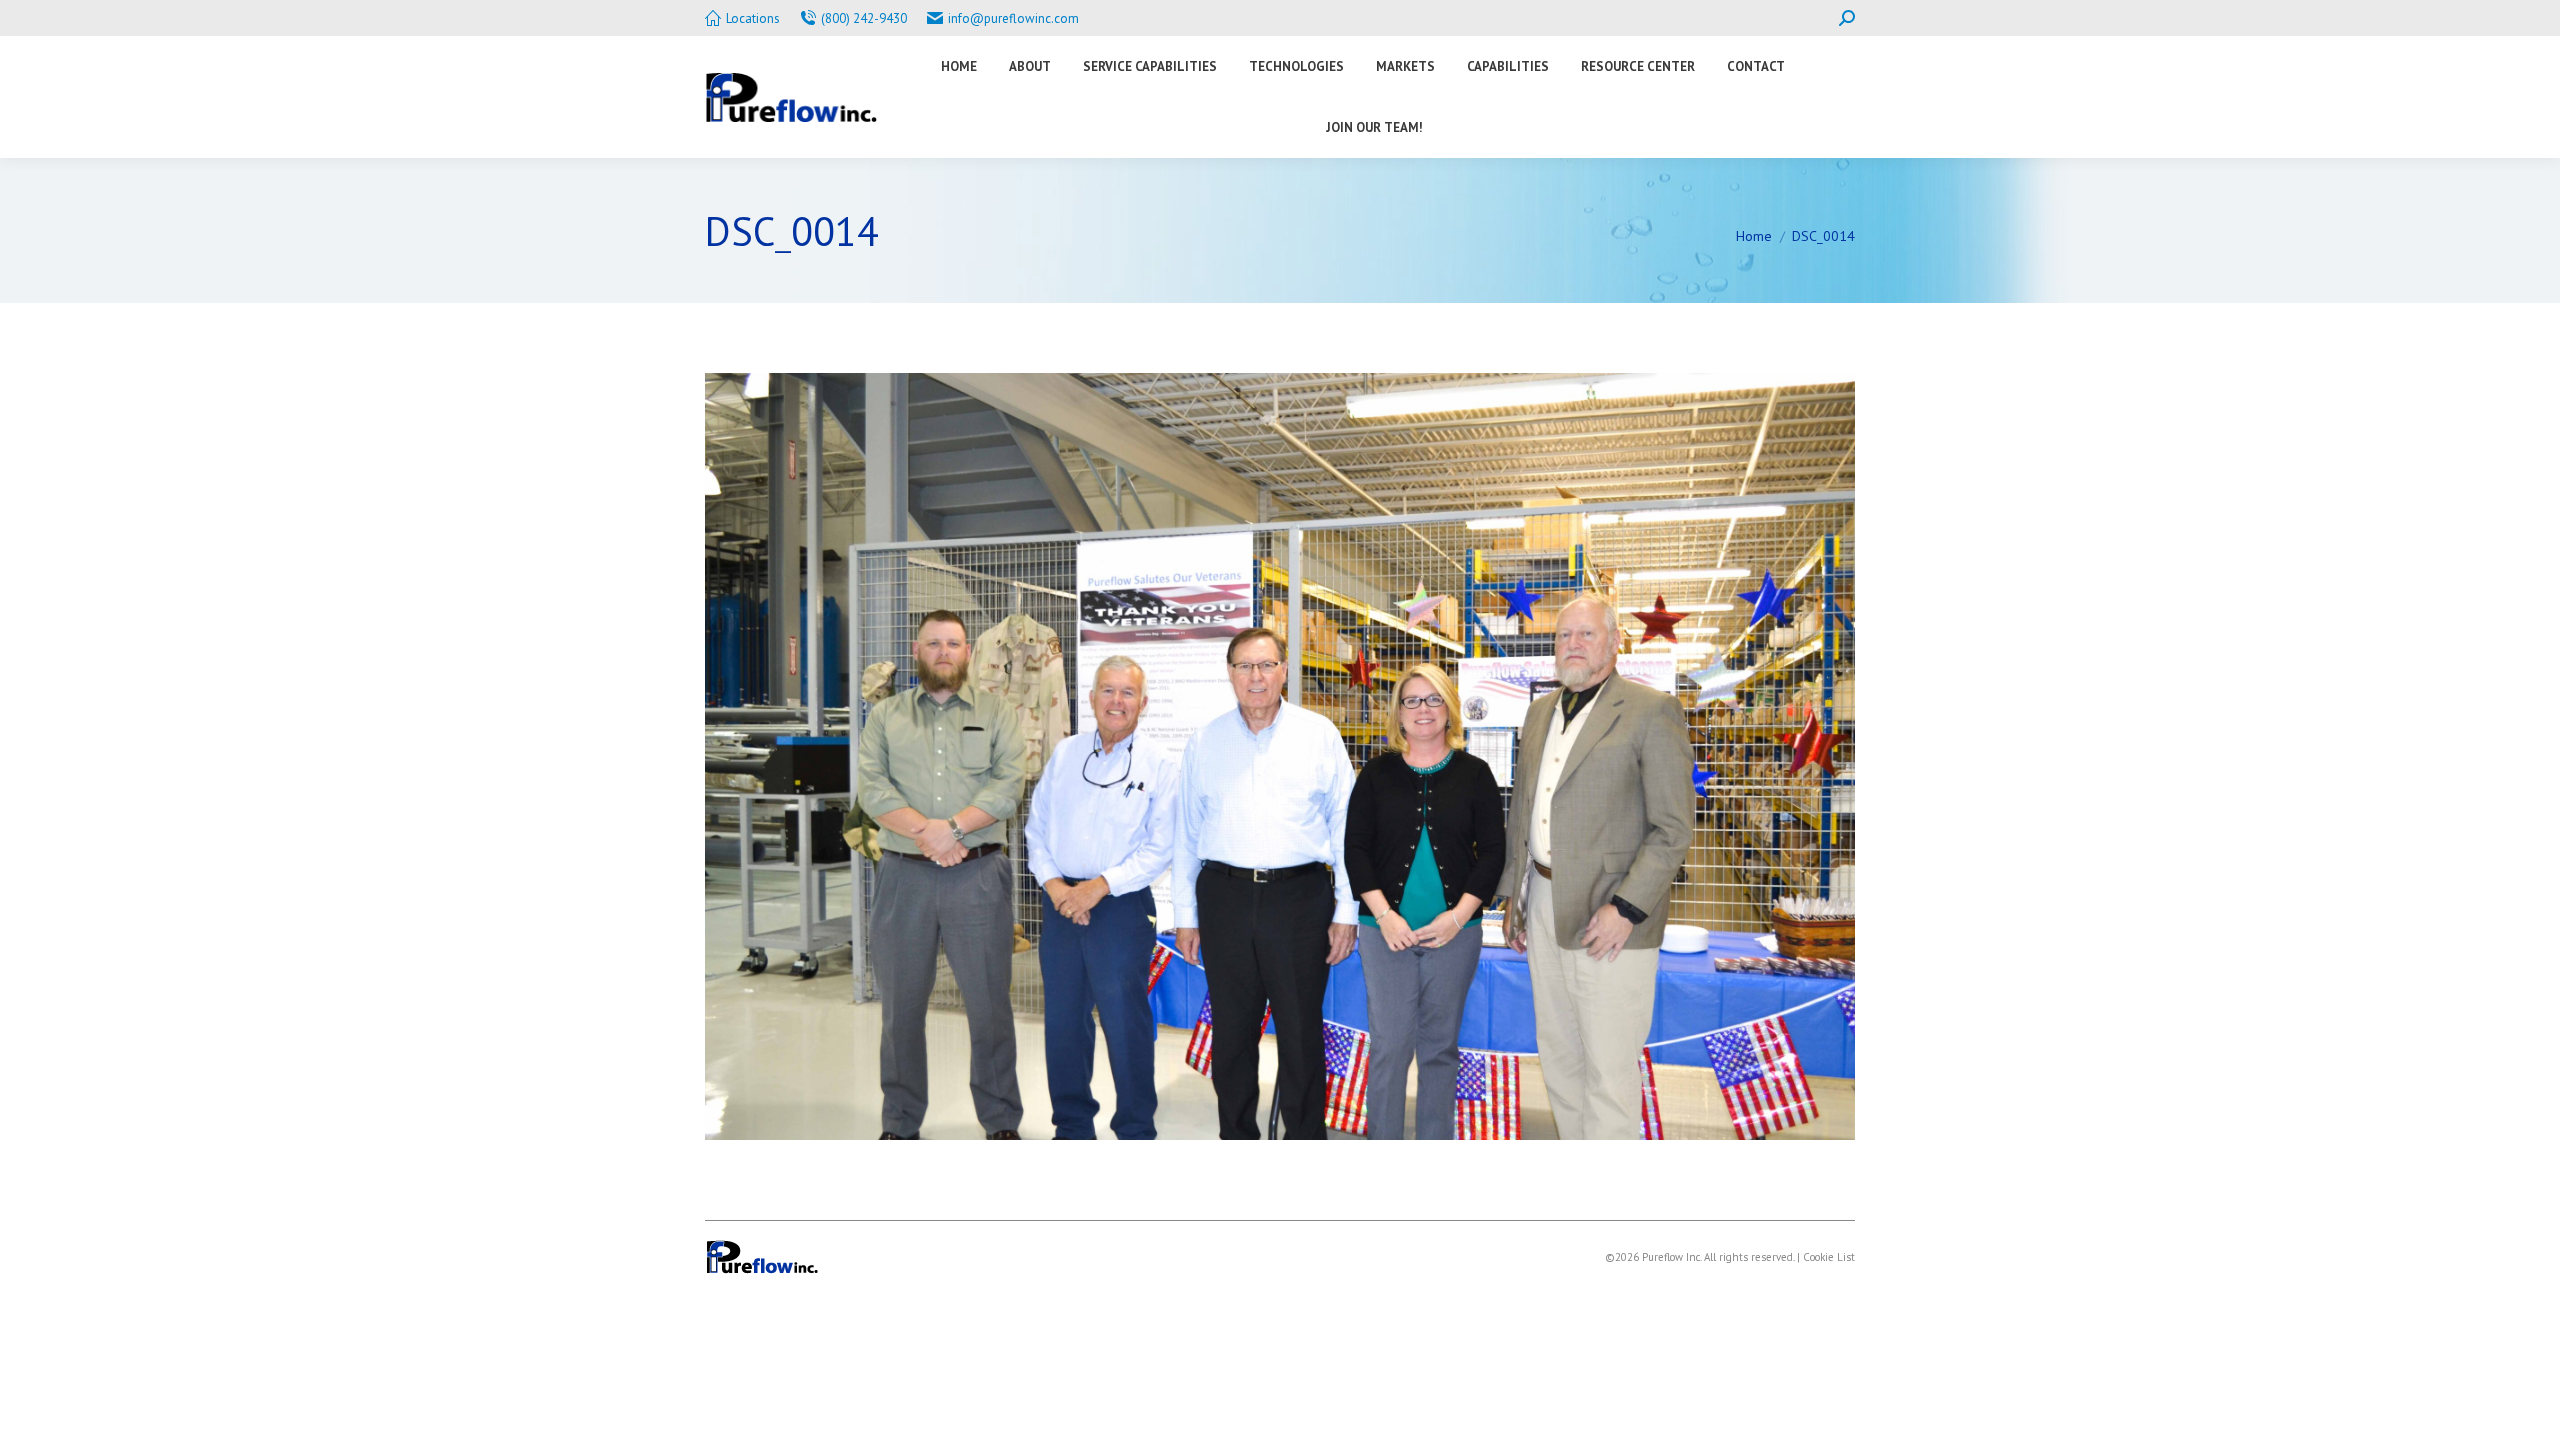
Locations (753, 18)
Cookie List (1829, 1257)
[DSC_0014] (1280, 756)
